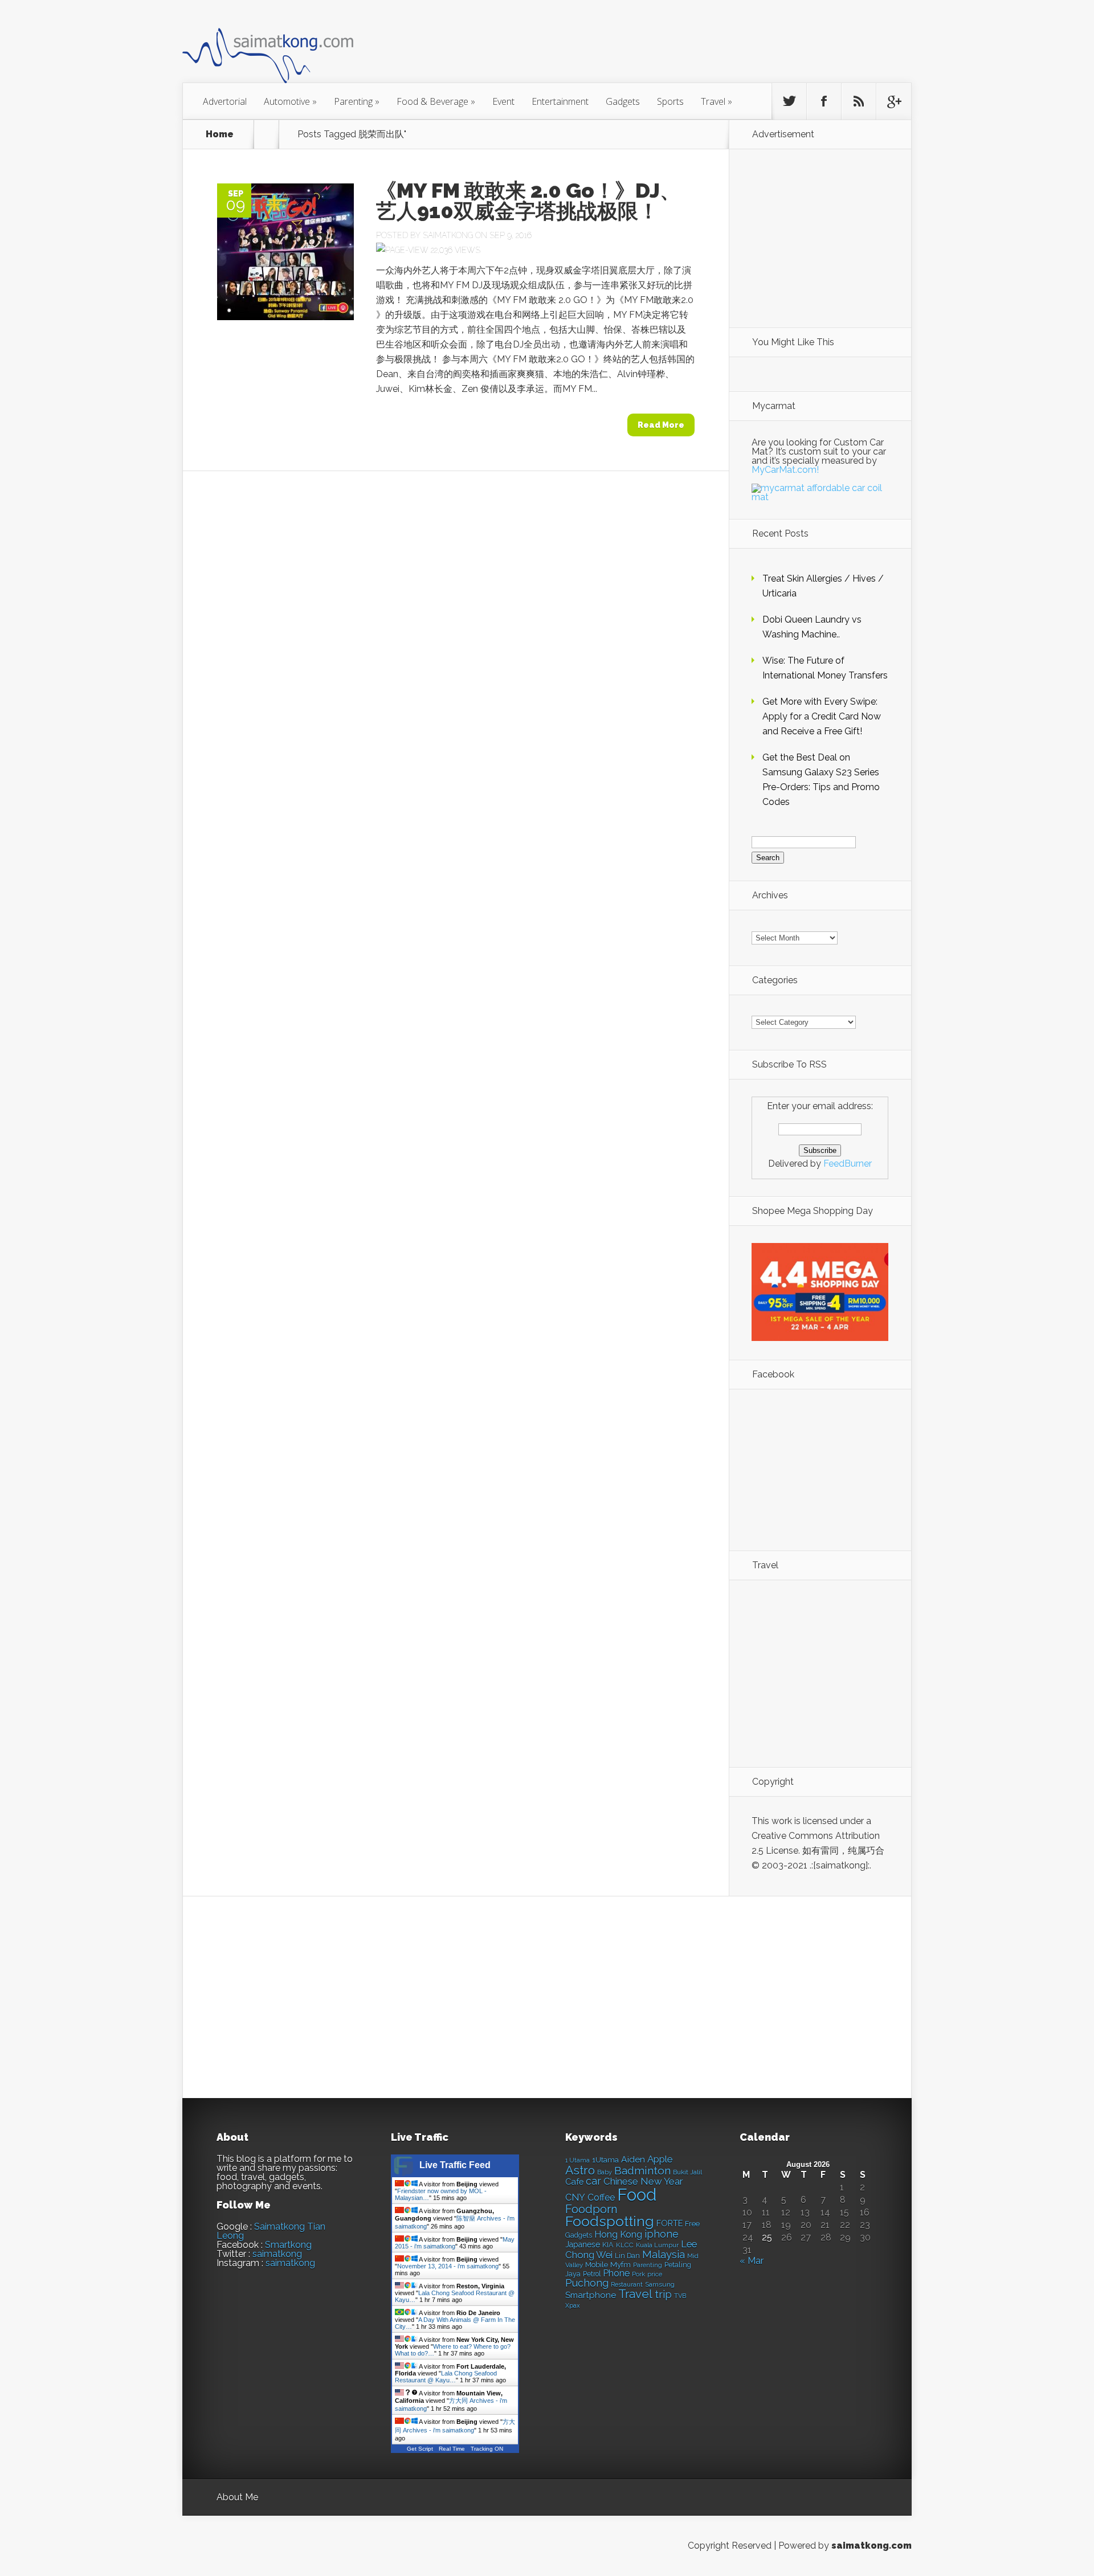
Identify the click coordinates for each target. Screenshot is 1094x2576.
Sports (670, 101)
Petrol (592, 2274)
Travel (717, 101)
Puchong (587, 2283)
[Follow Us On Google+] (893, 101)
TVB (680, 2296)
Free (692, 2224)
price (655, 2274)
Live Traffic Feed (455, 2165)
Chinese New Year (643, 2181)
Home (220, 134)
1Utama (605, 2160)
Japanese (583, 2244)
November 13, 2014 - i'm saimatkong (448, 2266)
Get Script (420, 2449)
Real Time (452, 2449)
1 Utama (577, 2160)
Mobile (597, 2265)
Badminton (642, 2170)
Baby (605, 2172)
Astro (580, 2170)
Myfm (621, 2264)
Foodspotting (610, 2221)
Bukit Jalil (687, 2172)
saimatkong (277, 2254)
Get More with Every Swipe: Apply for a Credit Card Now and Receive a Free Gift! (822, 716)
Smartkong (288, 2245)
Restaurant (627, 2285)
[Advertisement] (610, 48)
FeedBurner (848, 1164)
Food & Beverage (436, 101)
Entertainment (560, 101)
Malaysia (664, 2254)
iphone (662, 2234)
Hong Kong (618, 2234)
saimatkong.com (871, 2546)
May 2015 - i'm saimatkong (455, 2243)
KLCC (625, 2245)
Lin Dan (627, 2256)
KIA (608, 2245)
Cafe (574, 2182)
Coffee (601, 2197)
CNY (575, 2197)
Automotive (290, 101)
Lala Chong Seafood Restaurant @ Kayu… (446, 2377)
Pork (638, 2274)
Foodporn (591, 2209)
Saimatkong (448, 235)
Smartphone (591, 2295)
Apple (660, 2159)
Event (503, 101)
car (593, 2181)
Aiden (633, 2159)
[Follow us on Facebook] (824, 101)
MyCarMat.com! (785, 470)
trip (663, 2294)
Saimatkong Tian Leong (271, 2231)
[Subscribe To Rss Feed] (859, 101)
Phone (616, 2273)
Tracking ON (487, 2449)
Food (637, 2195)
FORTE (670, 2223)
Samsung (660, 2284)
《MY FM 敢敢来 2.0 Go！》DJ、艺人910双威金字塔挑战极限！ (528, 201)
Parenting (357, 101)
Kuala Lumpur (657, 2245)
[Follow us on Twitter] (789, 101)
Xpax (573, 2306)
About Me (237, 2497)
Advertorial (225, 101)
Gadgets (623, 101)
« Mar (752, 2261)
